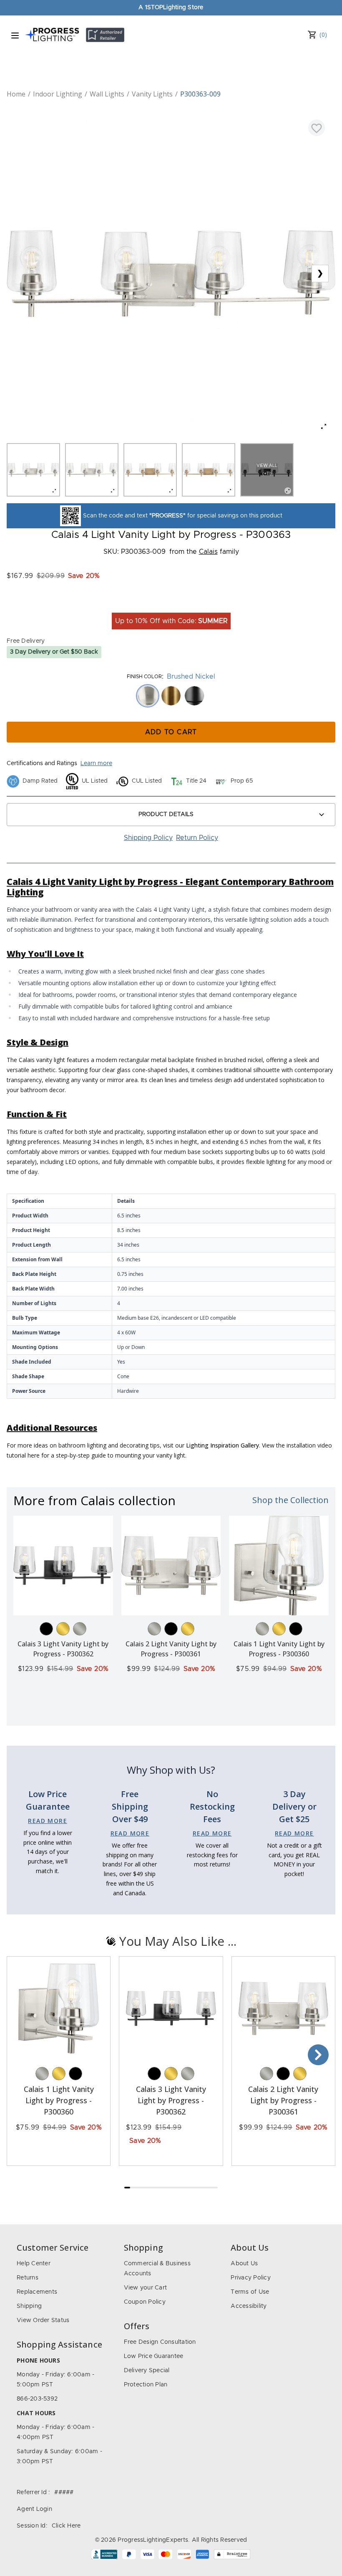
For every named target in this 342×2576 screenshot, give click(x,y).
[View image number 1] (33, 470)
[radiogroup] (171, 696)
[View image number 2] (92, 470)
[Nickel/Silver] (80, 1629)
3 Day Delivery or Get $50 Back (54, 652)
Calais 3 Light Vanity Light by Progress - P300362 (171, 2100)
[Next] (318, 2055)
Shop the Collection (290, 1500)
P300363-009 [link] (200, 94)
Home (16, 94)
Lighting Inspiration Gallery (223, 1445)
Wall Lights (107, 94)
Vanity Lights (152, 94)
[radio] (148, 696)
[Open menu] (15, 35)
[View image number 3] (150, 470)
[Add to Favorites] (317, 128)
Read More (48, 1821)
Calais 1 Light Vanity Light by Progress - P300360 (59, 2100)
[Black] (46, 1629)
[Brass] (63, 1629)
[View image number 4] (209, 470)
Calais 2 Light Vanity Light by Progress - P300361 (283, 2100)
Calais (208, 552)
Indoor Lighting (58, 94)
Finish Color (144, 677)
